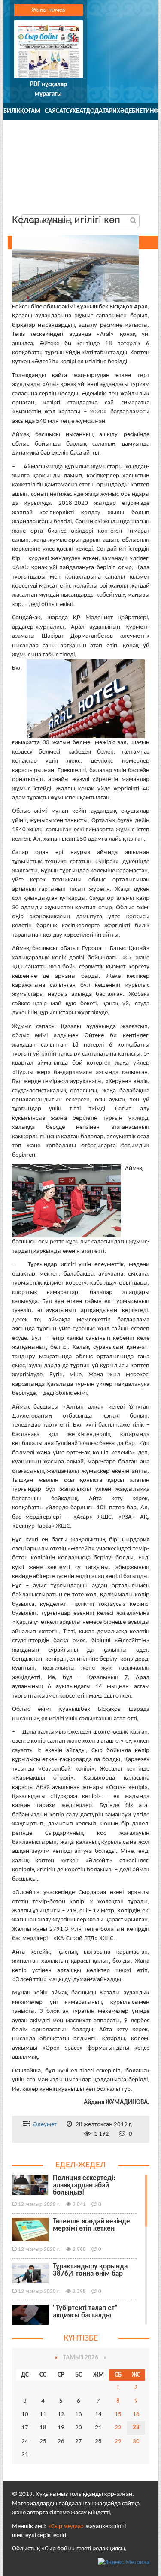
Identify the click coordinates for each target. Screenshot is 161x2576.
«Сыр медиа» (66, 2526)
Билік (12, 111)
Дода (94, 111)
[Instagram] (127, 198)
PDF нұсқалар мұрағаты (49, 89)
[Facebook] (88, 198)
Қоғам (30, 111)
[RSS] (146, 198)
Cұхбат (76, 111)
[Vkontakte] (108, 198)
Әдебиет (133, 111)
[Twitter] (69, 198)
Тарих (111, 111)
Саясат (55, 111)
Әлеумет (45, 2125)
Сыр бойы (81, 153)
